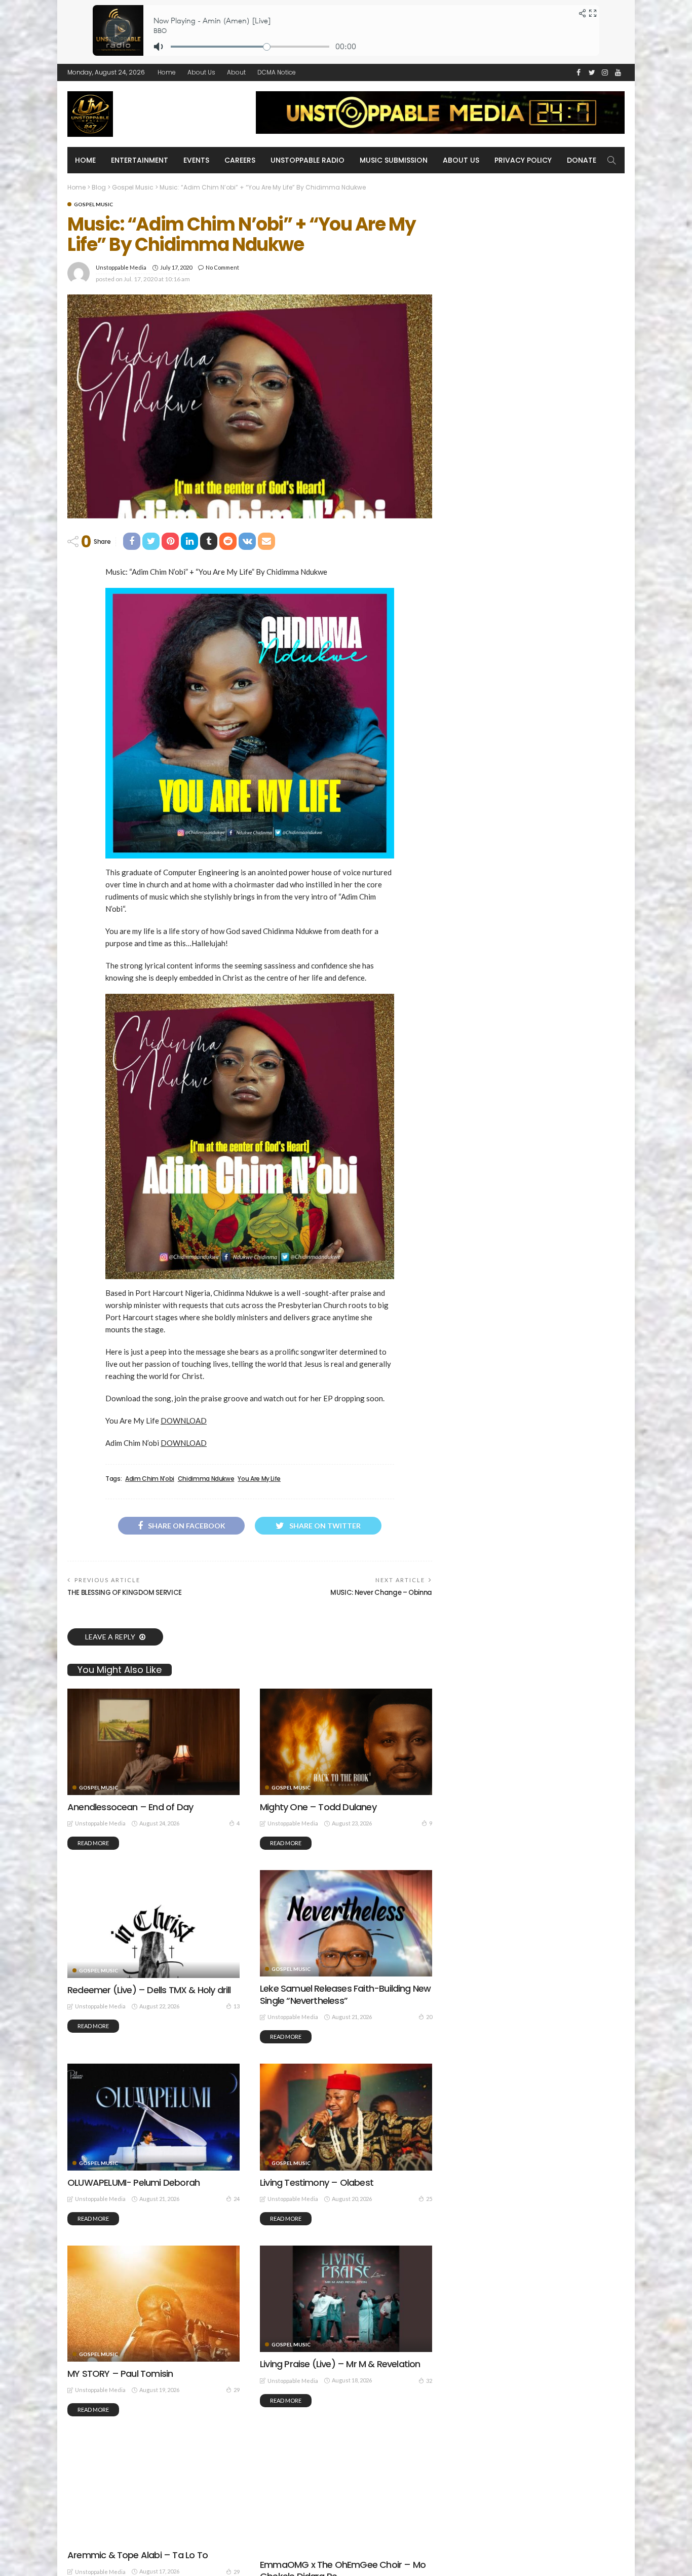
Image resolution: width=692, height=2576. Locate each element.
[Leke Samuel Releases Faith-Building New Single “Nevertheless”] (346, 1923)
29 (237, 2390)
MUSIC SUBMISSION (394, 160)
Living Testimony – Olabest (317, 2182)
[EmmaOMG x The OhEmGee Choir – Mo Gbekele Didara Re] (346, 2494)
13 (237, 2006)
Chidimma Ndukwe (206, 1479)
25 (429, 2199)
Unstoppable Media (121, 267)
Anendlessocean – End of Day (130, 1807)
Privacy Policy (523, 160)
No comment (222, 267)
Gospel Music (93, 204)
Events (196, 160)
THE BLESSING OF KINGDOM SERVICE (125, 1593)
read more (93, 1843)
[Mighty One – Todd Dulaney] (346, 1742)
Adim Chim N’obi (150, 1479)
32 (429, 2381)
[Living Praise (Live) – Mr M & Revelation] (346, 2299)
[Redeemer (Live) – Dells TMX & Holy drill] (153, 1924)
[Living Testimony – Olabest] (346, 2117)
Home (167, 72)
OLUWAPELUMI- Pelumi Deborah (133, 2182)
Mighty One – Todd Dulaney (318, 1807)
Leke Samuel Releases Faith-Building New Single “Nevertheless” (345, 1994)
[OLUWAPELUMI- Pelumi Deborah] (153, 2117)
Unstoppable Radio (307, 160)
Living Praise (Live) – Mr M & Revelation (340, 2364)
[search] (611, 160)
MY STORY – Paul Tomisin (120, 2374)
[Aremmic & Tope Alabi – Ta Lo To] (153, 2490)
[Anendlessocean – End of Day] (153, 1742)
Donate (582, 160)
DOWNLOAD (184, 1421)
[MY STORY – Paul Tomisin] (153, 2303)
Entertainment (140, 160)
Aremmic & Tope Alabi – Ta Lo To (138, 2555)
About (236, 72)
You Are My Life (259, 1479)
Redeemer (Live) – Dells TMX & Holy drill (149, 1990)
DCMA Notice (277, 72)
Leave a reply (111, 1637)
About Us (201, 72)
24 (237, 2199)
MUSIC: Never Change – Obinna (381, 1593)
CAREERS (240, 160)
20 (429, 2017)
